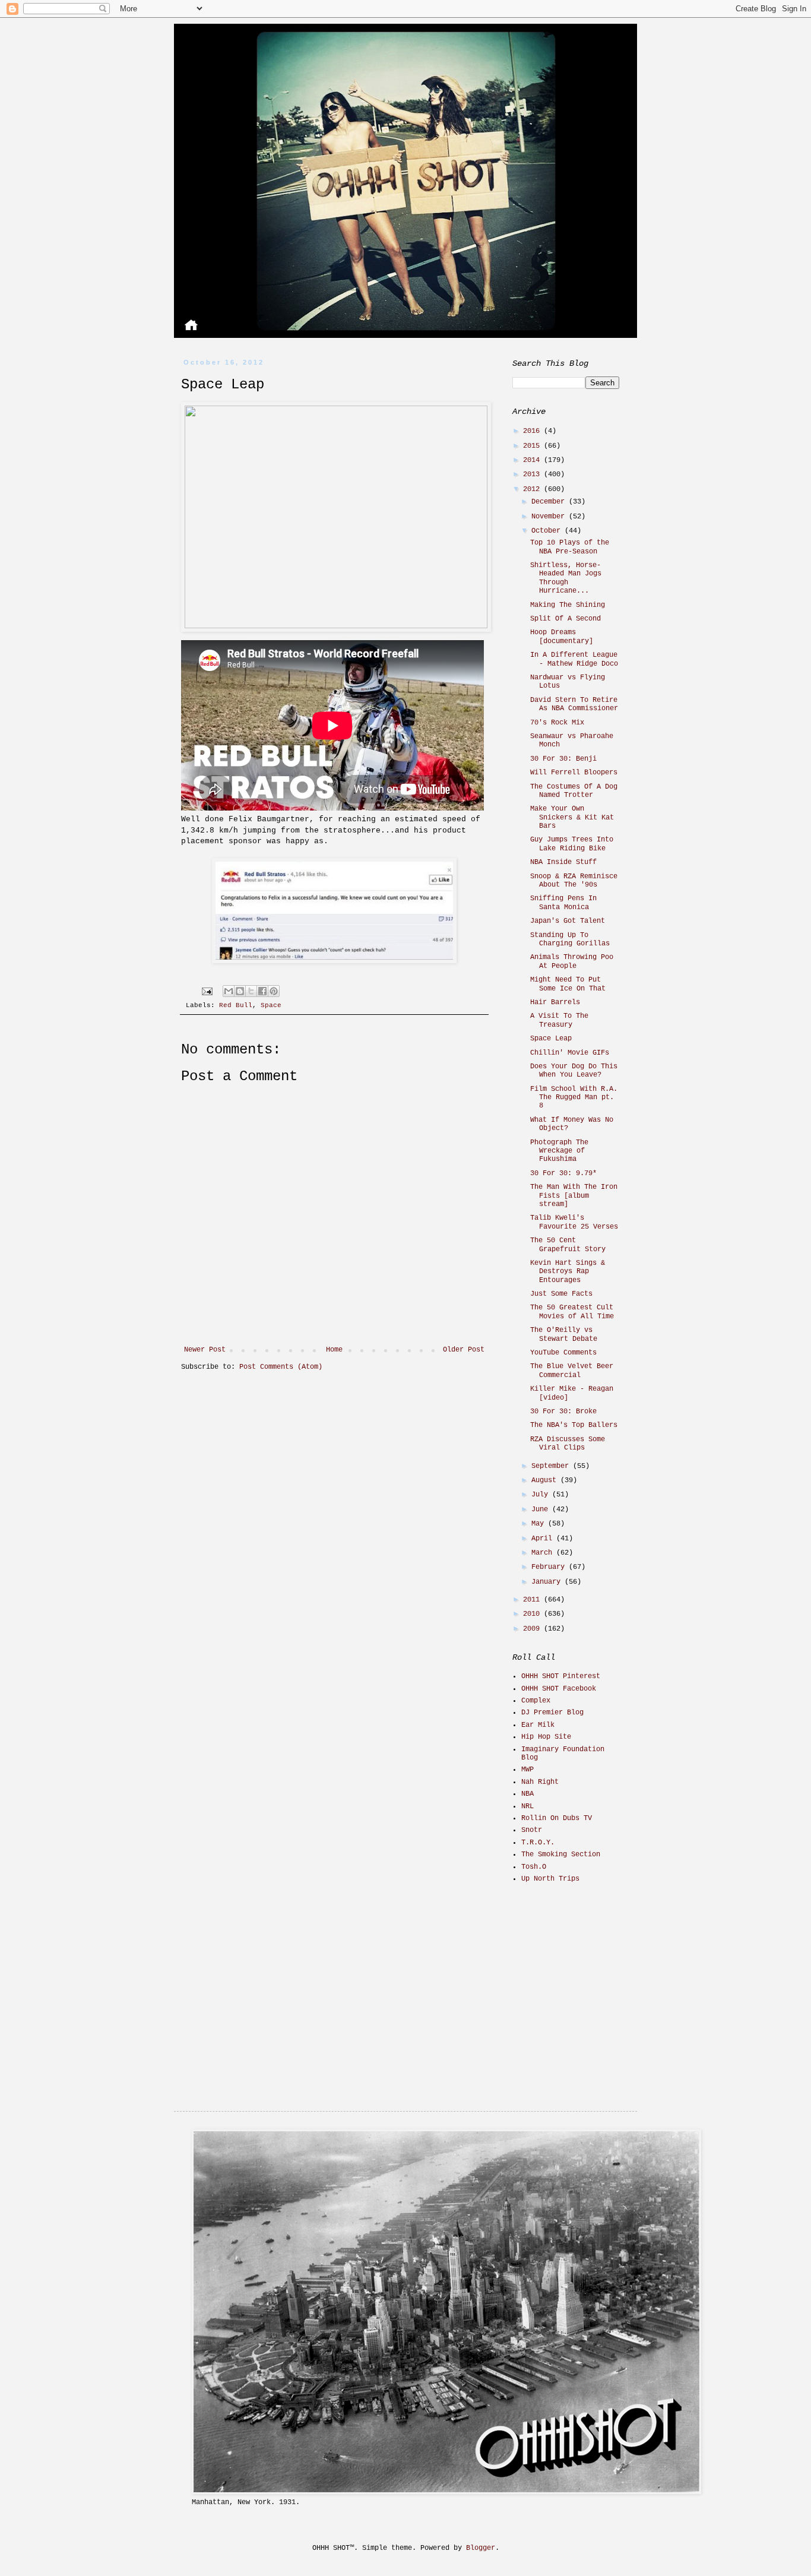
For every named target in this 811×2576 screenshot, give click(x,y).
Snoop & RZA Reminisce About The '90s (574, 881)
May (540, 1524)
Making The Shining (568, 605)
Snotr (532, 1830)
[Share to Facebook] (262, 991)
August (546, 1480)
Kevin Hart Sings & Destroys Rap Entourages (568, 1272)
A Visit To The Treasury (559, 1020)
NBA (528, 1794)
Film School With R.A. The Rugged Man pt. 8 (574, 1098)
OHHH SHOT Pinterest (561, 1676)
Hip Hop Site (546, 1737)
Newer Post (205, 1350)
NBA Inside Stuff (563, 862)
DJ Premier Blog (552, 1713)
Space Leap (551, 1039)
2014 (533, 460)
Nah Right (540, 1782)
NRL (528, 1806)
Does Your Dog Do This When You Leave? (574, 1071)
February (550, 1567)
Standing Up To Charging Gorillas (570, 939)
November (550, 517)
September (552, 1466)
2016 (533, 431)
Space (271, 1005)
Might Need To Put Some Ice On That (568, 984)
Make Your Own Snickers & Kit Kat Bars (572, 817)
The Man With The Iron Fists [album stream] (574, 1196)
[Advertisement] (587, 1977)
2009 (533, 1629)
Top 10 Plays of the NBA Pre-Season (570, 547)
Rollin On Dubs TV (557, 1818)
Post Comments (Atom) (281, 1367)
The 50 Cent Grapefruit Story (568, 1245)
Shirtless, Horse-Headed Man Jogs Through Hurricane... (566, 578)
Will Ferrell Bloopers (574, 773)
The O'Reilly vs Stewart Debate (564, 1334)
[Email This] (229, 991)
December (550, 502)
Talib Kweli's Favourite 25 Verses (574, 1222)
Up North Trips (550, 1879)
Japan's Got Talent (568, 921)
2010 (533, 1614)
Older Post (464, 1350)
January (548, 1582)
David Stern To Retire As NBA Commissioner (574, 704)
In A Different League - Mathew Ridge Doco (574, 659)
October (548, 531)
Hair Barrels (555, 1002)
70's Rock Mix (557, 723)
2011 (533, 1600)
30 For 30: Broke (563, 1412)
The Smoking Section (561, 1855)
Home (334, 1350)
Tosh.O (534, 1867)
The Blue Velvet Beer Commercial (572, 1371)
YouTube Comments (563, 1353)
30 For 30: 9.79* (563, 1173)
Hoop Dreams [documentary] (562, 637)
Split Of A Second (566, 619)
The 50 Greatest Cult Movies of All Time (572, 1312)
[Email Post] (208, 991)
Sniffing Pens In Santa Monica (563, 903)
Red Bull (236, 1005)
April (544, 1539)
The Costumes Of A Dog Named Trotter (574, 791)
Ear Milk (538, 1725)
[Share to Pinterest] (274, 991)
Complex (536, 1701)
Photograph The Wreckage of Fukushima (559, 1151)
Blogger (481, 2548)
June (542, 1509)
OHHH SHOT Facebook (559, 1689)
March (544, 1553)
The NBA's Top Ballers (574, 1425)
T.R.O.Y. (538, 1843)
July (542, 1495)
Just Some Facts (561, 1294)
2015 (533, 446)
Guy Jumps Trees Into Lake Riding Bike (572, 844)
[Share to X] (251, 991)
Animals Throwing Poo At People (572, 961)
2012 (533, 489)
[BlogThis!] (240, 991)
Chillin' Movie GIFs (570, 1053)
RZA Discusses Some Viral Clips (568, 1444)
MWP (528, 1770)
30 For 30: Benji (563, 759)
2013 (533, 474)
